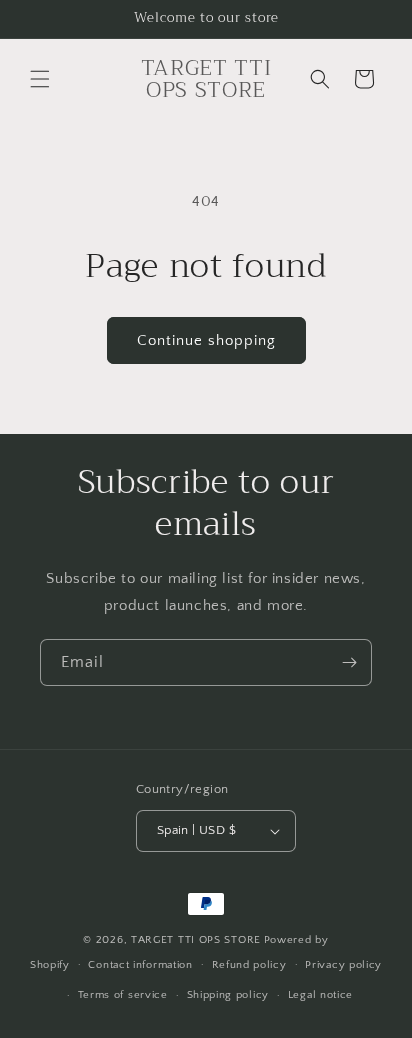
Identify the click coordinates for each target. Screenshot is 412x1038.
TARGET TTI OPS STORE (196, 940)
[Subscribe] (349, 662)
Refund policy (249, 965)
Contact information (140, 965)
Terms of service (123, 995)
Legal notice (320, 995)
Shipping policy (228, 995)
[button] (40, 79)
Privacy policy (343, 965)
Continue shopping (206, 340)
